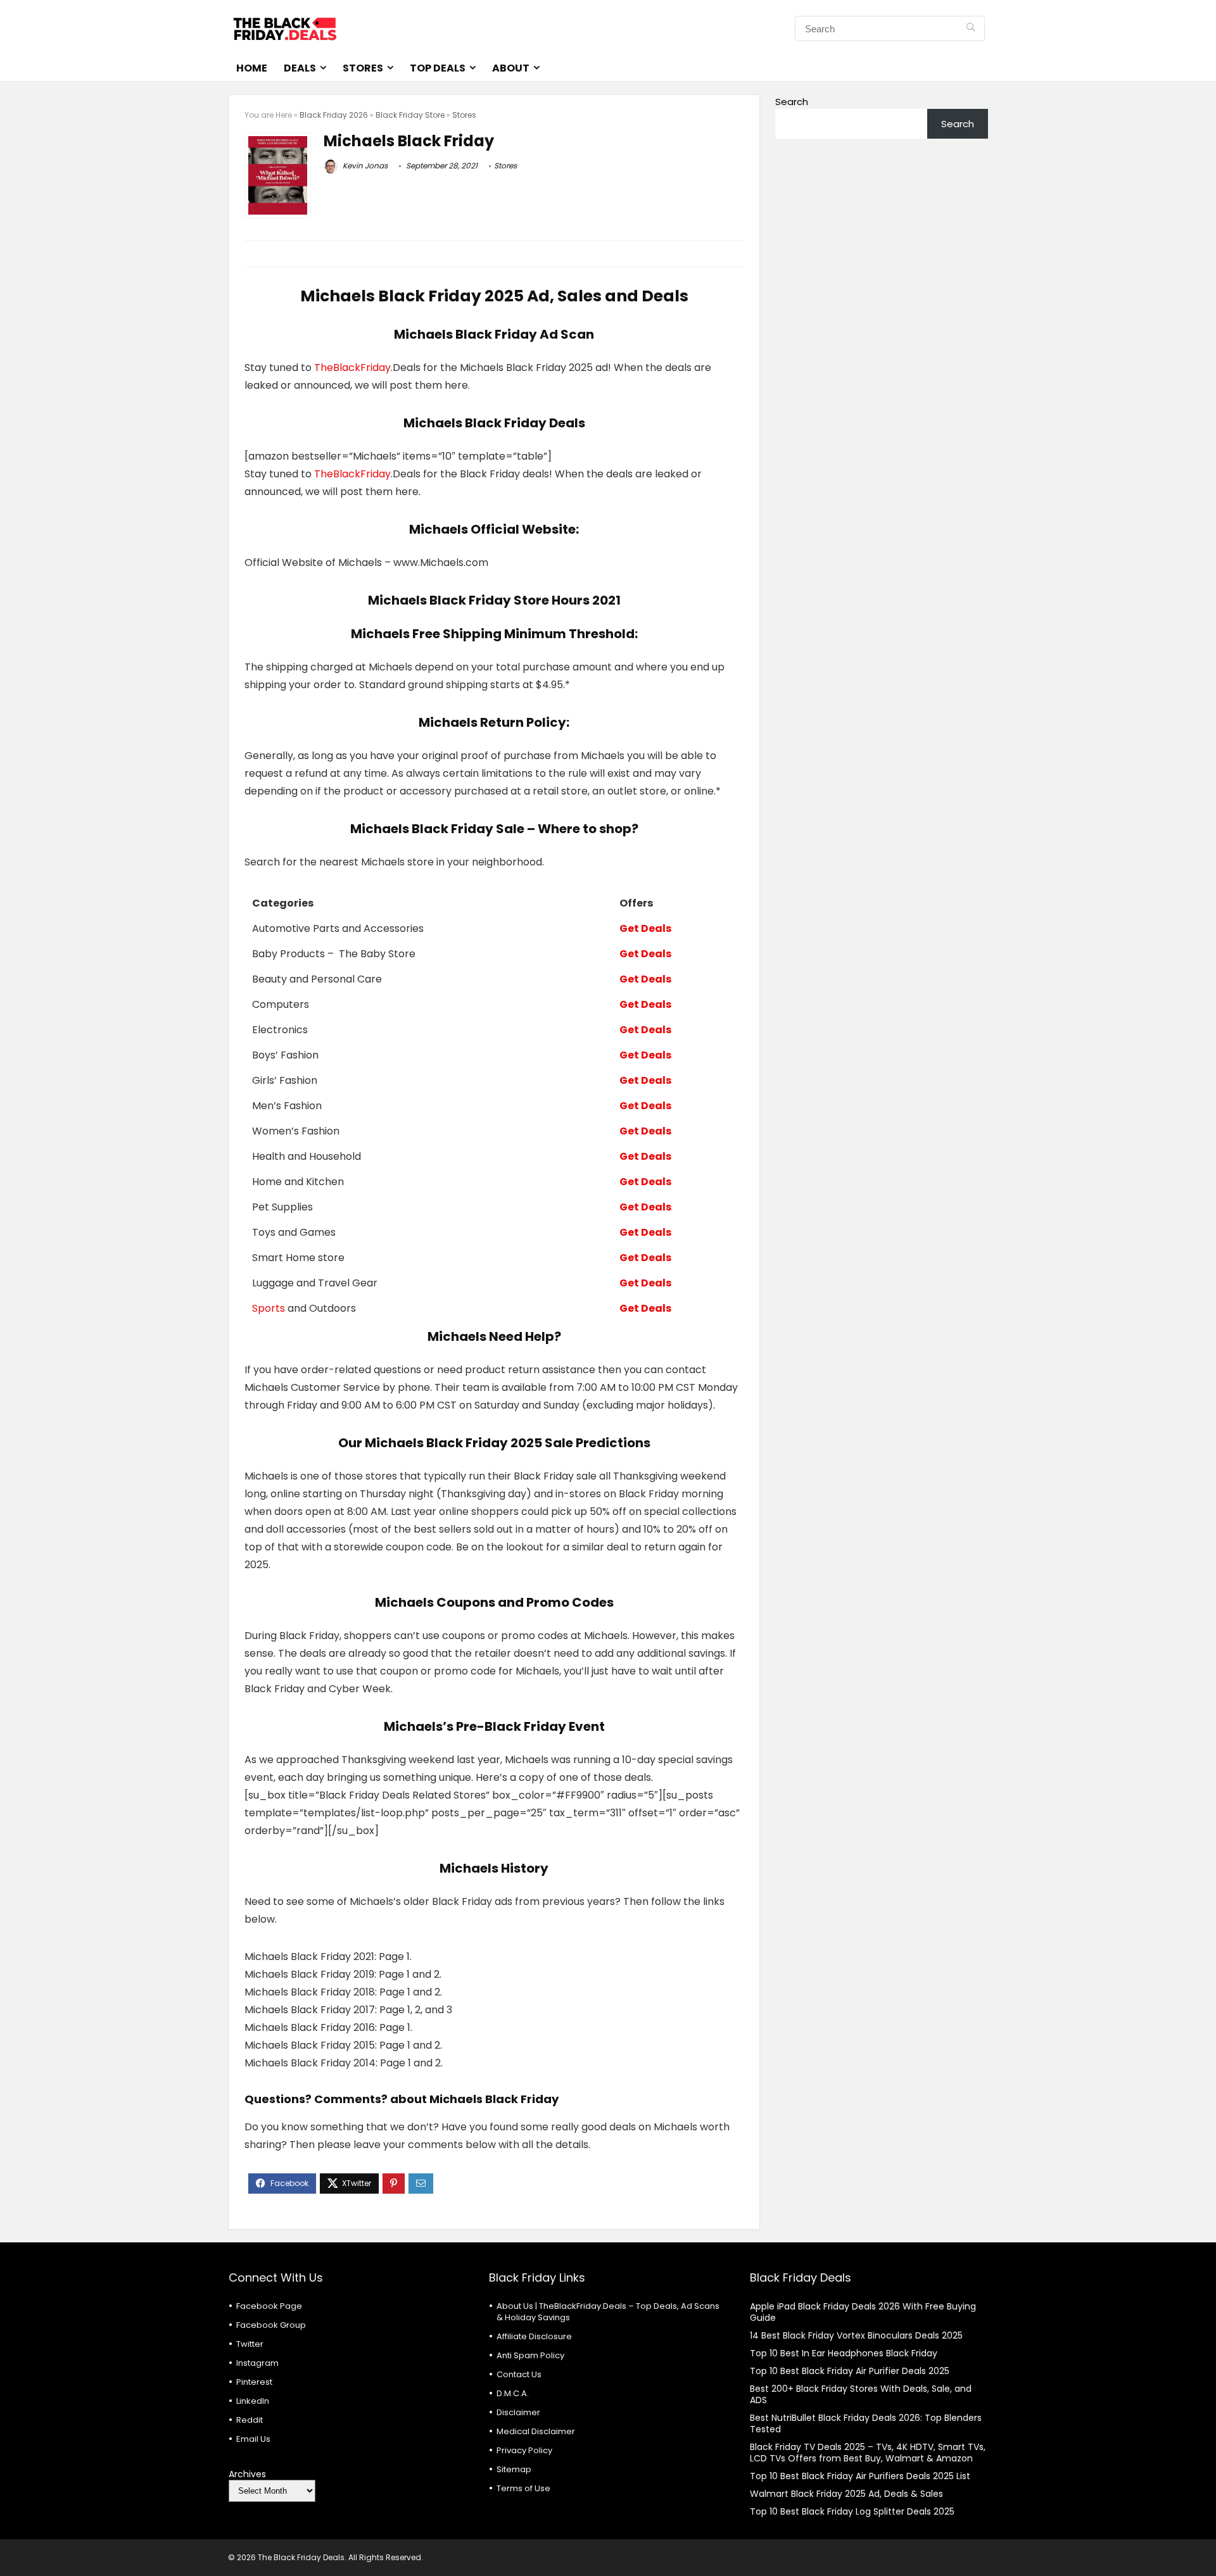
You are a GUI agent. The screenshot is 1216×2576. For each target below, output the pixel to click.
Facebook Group (271, 2325)
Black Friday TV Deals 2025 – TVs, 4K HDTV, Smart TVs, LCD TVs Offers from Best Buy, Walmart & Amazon (868, 2453)
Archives (247, 2474)
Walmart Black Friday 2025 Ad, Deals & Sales (846, 2494)
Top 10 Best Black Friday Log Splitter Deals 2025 (852, 2511)
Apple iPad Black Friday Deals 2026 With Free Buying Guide (863, 2312)
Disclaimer (518, 2412)
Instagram (257, 2363)
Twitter (250, 2344)
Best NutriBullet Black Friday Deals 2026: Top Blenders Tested (866, 2423)
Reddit (250, 2420)
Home (252, 68)
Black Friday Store (410, 115)
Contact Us (519, 2374)
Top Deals (438, 68)
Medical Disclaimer (536, 2431)
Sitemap (514, 2469)
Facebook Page (269, 2306)
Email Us (253, 2439)
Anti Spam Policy (530, 2355)
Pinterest (254, 2382)
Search (792, 102)
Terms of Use (523, 2488)
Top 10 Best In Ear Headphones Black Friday (844, 2353)
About (511, 68)
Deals (300, 68)
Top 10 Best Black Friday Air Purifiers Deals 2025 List (860, 2476)
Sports (269, 1308)
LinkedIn (253, 2401)
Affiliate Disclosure (534, 2336)
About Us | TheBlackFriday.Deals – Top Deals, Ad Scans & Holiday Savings (608, 2312)
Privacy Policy (524, 2450)
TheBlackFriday (352, 368)
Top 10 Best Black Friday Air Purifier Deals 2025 (850, 2371)
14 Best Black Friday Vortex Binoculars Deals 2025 (856, 2335)
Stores (363, 68)
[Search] (971, 28)
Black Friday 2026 (334, 115)
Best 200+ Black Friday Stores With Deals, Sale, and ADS (861, 2394)
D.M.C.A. (513, 2393)
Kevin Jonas (364, 166)
